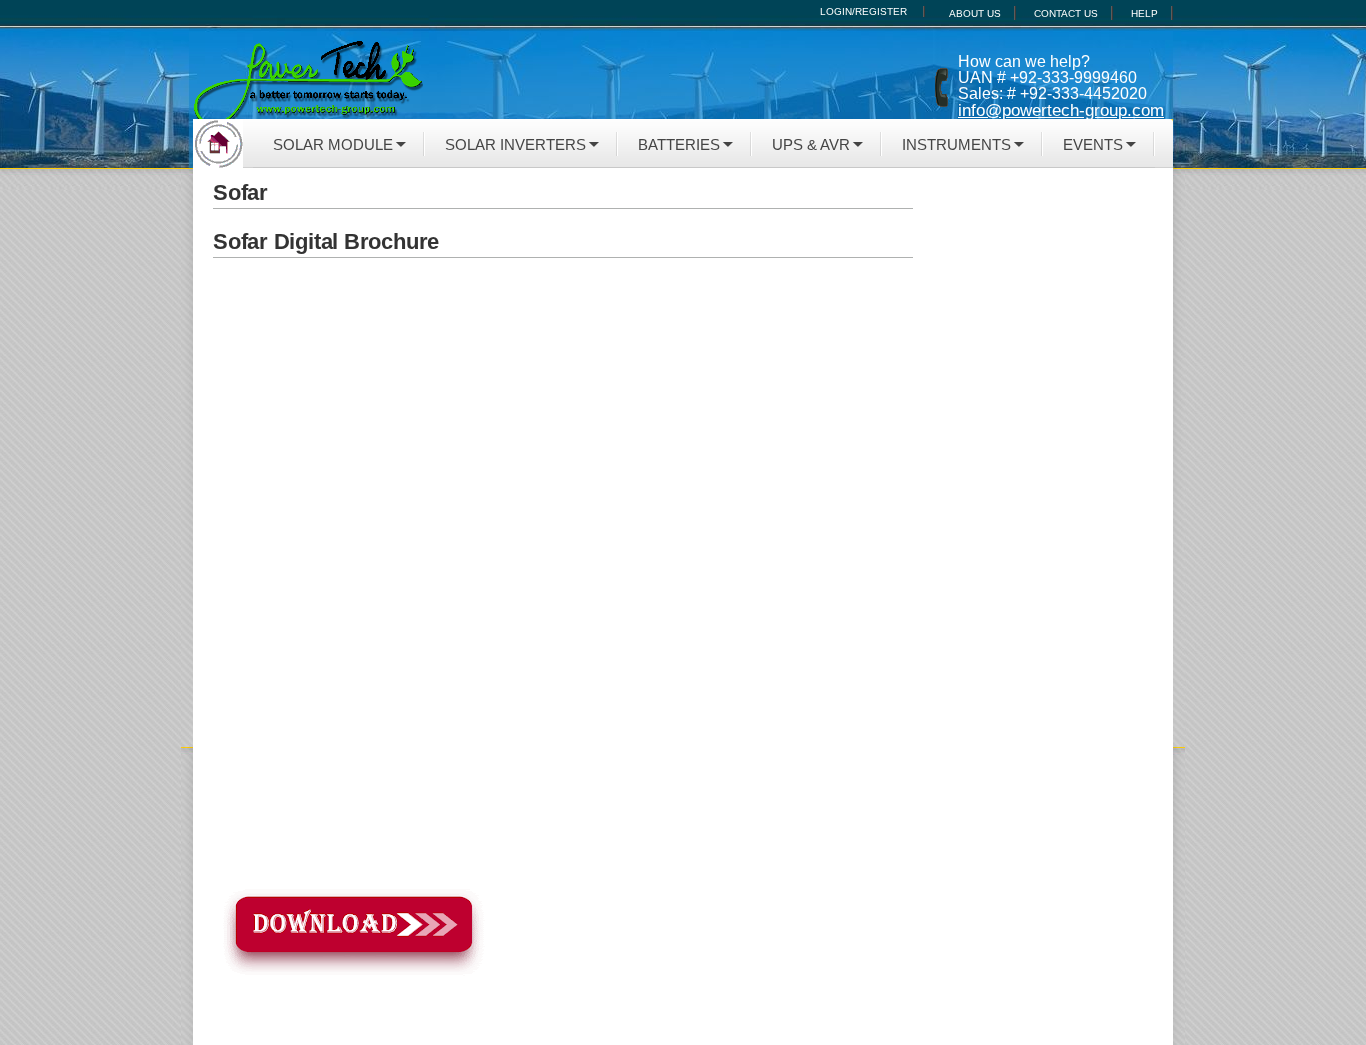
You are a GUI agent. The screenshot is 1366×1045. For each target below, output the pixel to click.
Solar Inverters (515, 144)
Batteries (679, 144)
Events (1093, 144)
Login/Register (863, 11)
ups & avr (811, 144)
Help (1144, 13)
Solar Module (333, 144)
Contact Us (1066, 13)
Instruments (956, 144)
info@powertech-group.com (1061, 110)
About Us (975, 13)
